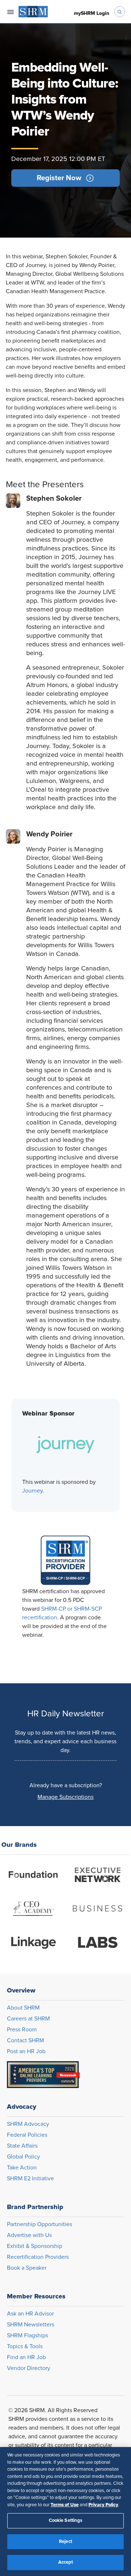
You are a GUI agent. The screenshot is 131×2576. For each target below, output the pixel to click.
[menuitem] (33, 12)
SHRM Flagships (27, 2335)
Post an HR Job (26, 2051)
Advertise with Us (29, 2235)
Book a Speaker (27, 2268)
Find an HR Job (26, 2357)
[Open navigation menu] (11, 12)
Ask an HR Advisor (30, 2314)
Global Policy (23, 2157)
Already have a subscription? (66, 1785)
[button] (65, 178)
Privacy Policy (103, 2505)
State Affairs (22, 2146)
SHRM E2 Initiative (30, 2179)
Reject (65, 2542)
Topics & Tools (25, 2346)
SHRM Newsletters (31, 2325)
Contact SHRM (25, 2040)
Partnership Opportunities (39, 2224)
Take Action (22, 2168)
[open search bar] (120, 12)
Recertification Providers (38, 2257)
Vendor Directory (29, 2368)
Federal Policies (27, 2135)
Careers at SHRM (28, 2019)
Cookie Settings (66, 2521)
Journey (32, 1491)
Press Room (22, 2030)
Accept (66, 2562)
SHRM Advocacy (28, 2124)
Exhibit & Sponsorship (35, 2246)
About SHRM (23, 2008)
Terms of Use (65, 2505)
